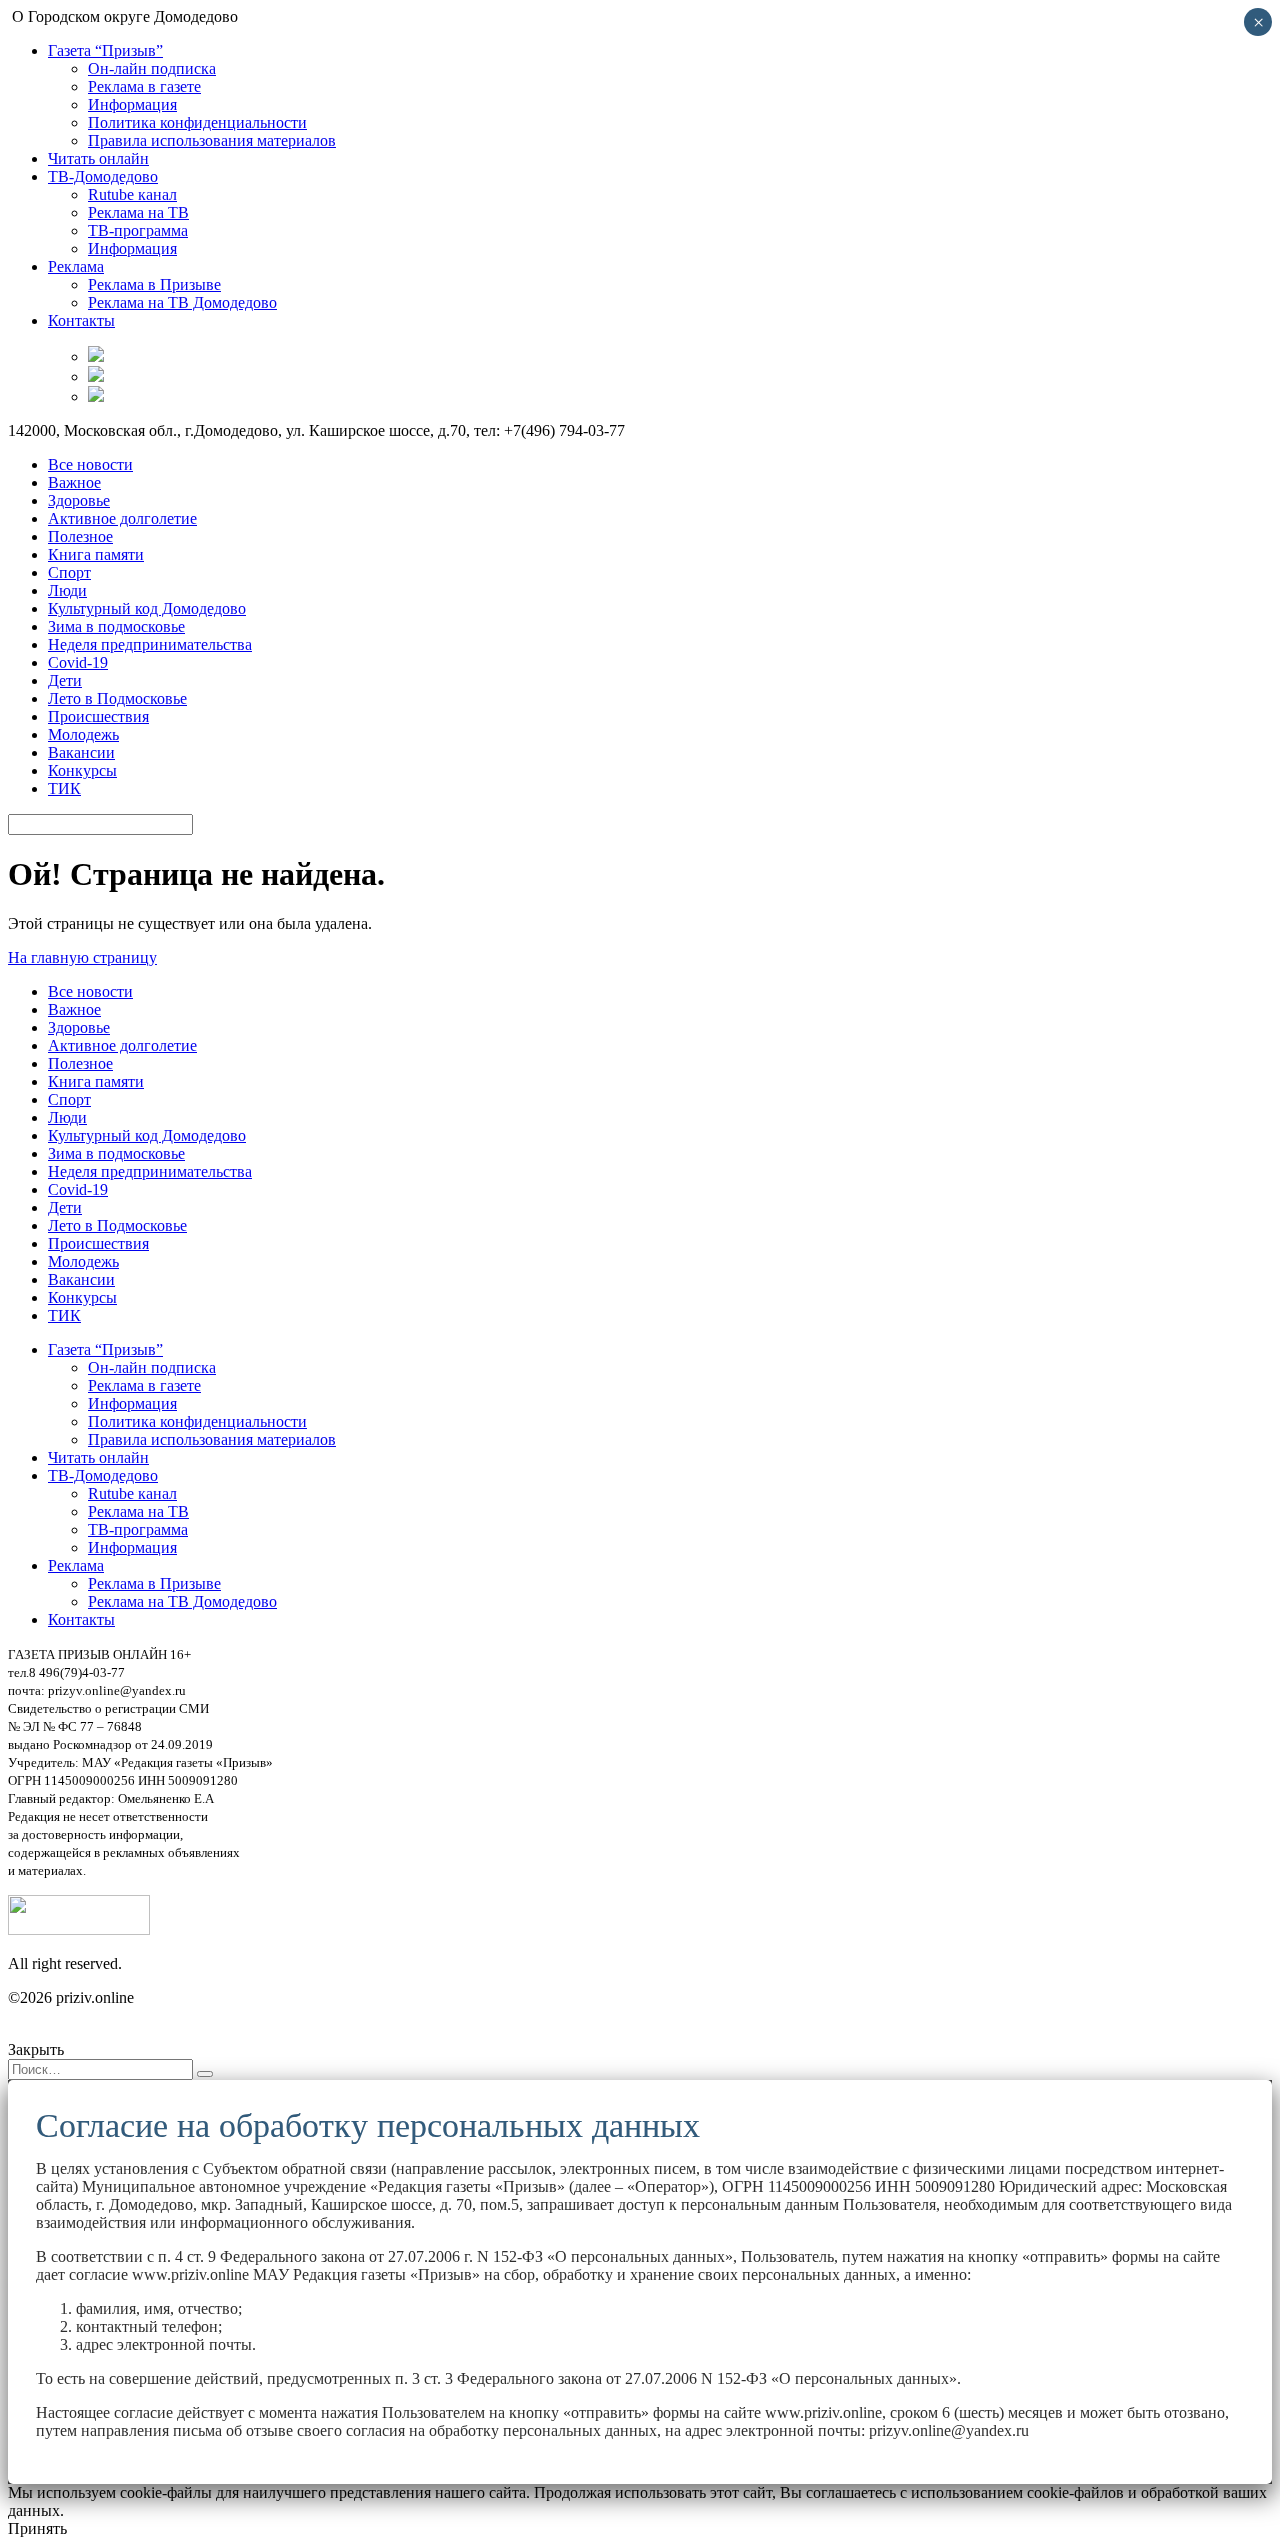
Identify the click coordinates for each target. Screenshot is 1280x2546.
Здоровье (79, 500)
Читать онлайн (98, 158)
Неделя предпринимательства (150, 644)
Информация (132, 104)
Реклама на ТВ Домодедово (182, 302)
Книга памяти (96, 554)
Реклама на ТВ (138, 212)
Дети (65, 680)
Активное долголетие (122, 518)
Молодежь (83, 734)
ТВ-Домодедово (103, 176)
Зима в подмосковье (116, 626)
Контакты (81, 320)
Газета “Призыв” (105, 50)
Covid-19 (78, 662)
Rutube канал (132, 194)
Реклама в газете (144, 86)
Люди (67, 590)
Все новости (90, 464)
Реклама (76, 266)
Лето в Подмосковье (117, 698)
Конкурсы (82, 770)
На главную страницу (82, 957)
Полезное (80, 536)
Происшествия (98, 716)
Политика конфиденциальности (197, 122)
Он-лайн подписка (152, 68)
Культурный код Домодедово (147, 608)
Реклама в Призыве (154, 284)
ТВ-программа (138, 230)
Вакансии (81, 752)
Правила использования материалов (212, 140)
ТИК (64, 788)
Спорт (69, 572)
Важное (74, 482)
